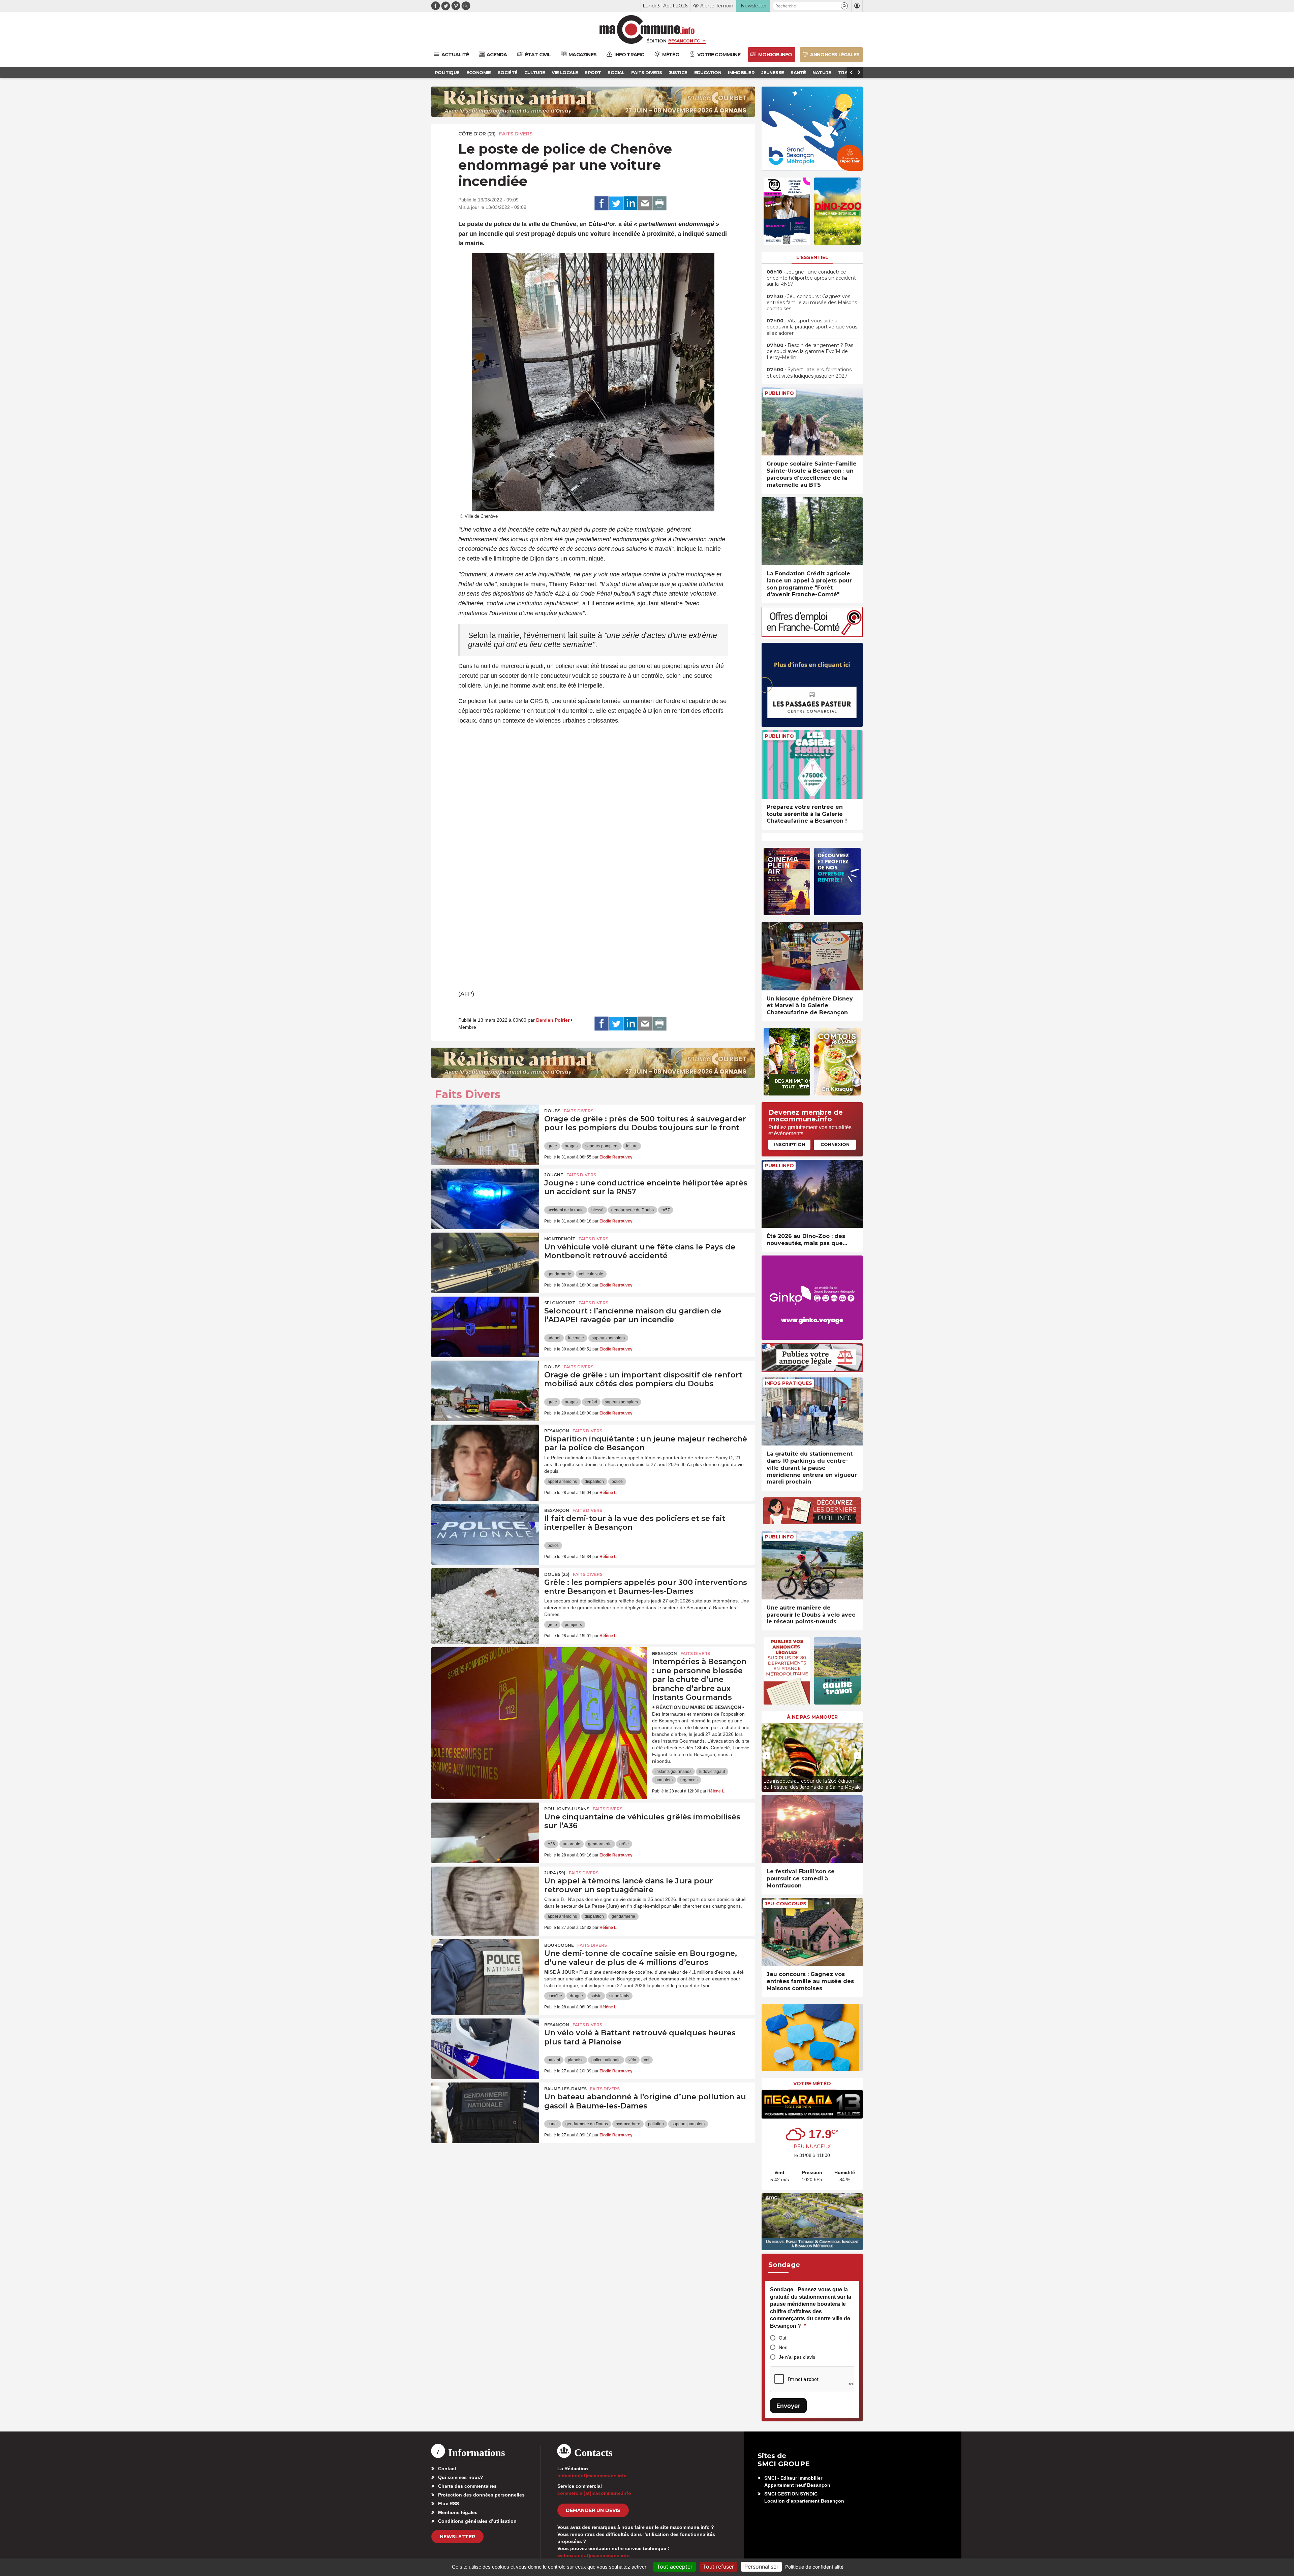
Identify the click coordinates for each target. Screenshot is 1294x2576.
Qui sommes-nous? (461, 2477)
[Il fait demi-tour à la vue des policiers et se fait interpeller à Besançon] (485, 1534)
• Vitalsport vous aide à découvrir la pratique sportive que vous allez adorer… (812, 327)
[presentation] (767, 1756)
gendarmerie (559, 1274)
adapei (554, 1338)
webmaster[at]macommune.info (594, 2555)
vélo (632, 2060)
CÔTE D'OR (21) (477, 134)
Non (783, 2347)
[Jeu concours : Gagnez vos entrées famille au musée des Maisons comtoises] (812, 1932)
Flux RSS (449, 2504)
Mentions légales (458, 2512)
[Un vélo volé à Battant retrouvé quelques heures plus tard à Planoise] (485, 2049)
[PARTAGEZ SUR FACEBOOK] (602, 203)
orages (571, 1146)
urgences (689, 1780)
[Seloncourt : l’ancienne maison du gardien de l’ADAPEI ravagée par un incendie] (485, 1327)
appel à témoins (562, 1482)
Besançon (557, 1431)
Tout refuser (718, 2567)
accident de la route (566, 1210)
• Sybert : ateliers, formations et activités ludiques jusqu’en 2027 (809, 373)
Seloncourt (560, 1303)
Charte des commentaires (467, 2486)
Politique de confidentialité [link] (814, 2567)
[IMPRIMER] (659, 203)
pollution (656, 2124)
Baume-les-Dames (565, 2089)
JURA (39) (555, 1873)
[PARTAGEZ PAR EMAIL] (645, 203)
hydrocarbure (628, 2124)
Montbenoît (560, 1239)
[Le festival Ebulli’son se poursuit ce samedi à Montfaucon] (812, 1829)
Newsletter (457, 2537)
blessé (597, 1210)
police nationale (606, 2060)
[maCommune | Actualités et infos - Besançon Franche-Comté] (647, 29)
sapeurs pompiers (602, 1146)
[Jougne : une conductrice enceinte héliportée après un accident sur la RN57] (485, 1199)
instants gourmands (673, 1772)
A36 (551, 1844)
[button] (844, 6)
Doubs (552, 1111)
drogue (576, 1996)
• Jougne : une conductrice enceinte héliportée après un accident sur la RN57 (811, 278)
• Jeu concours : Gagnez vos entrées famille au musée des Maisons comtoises (812, 303)
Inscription (790, 1144)
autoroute (572, 1844)
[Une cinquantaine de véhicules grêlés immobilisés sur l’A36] (485, 1833)
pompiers (573, 1625)
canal (553, 2124)
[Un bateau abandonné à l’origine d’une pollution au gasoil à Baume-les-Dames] (485, 2113)
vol (647, 2060)
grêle (552, 1146)
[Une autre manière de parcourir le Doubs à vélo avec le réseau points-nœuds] (812, 1565)
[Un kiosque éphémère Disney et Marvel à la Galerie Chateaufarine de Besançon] (812, 956)
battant (554, 2060)
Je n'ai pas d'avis (797, 2357)
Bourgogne (559, 1945)
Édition (656, 41)
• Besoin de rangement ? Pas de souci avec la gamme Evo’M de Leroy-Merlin (810, 351)
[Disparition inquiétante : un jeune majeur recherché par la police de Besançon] (485, 1455)
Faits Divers (516, 134)
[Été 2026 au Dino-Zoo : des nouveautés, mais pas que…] (812, 1194)
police (617, 1482)
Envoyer (788, 2406)
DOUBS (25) (557, 1574)
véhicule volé (591, 1274)
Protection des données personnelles (481, 2495)
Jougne (554, 1175)
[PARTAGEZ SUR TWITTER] (616, 203)
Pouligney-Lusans (567, 1809)
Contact (447, 2469)
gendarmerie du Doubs (633, 1210)
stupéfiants (619, 1996)
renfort (591, 1402)
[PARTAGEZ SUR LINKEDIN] (630, 203)
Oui (782, 2338)
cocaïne (555, 1996)
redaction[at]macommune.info (592, 2476)
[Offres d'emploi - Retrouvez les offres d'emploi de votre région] (812, 635)
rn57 (666, 1210)
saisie (596, 1996)
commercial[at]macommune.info (594, 2493)
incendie (576, 1338)
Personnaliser (761, 2567)
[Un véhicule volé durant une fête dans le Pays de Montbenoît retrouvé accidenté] (485, 1263)
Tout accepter (675, 2567)
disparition (594, 1482)
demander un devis (593, 2510)
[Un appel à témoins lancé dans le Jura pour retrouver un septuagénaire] (485, 1897)
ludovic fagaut (712, 1772)
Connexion (835, 1144)
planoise (576, 2060)
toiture (632, 1146)
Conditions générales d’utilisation (477, 2521)
